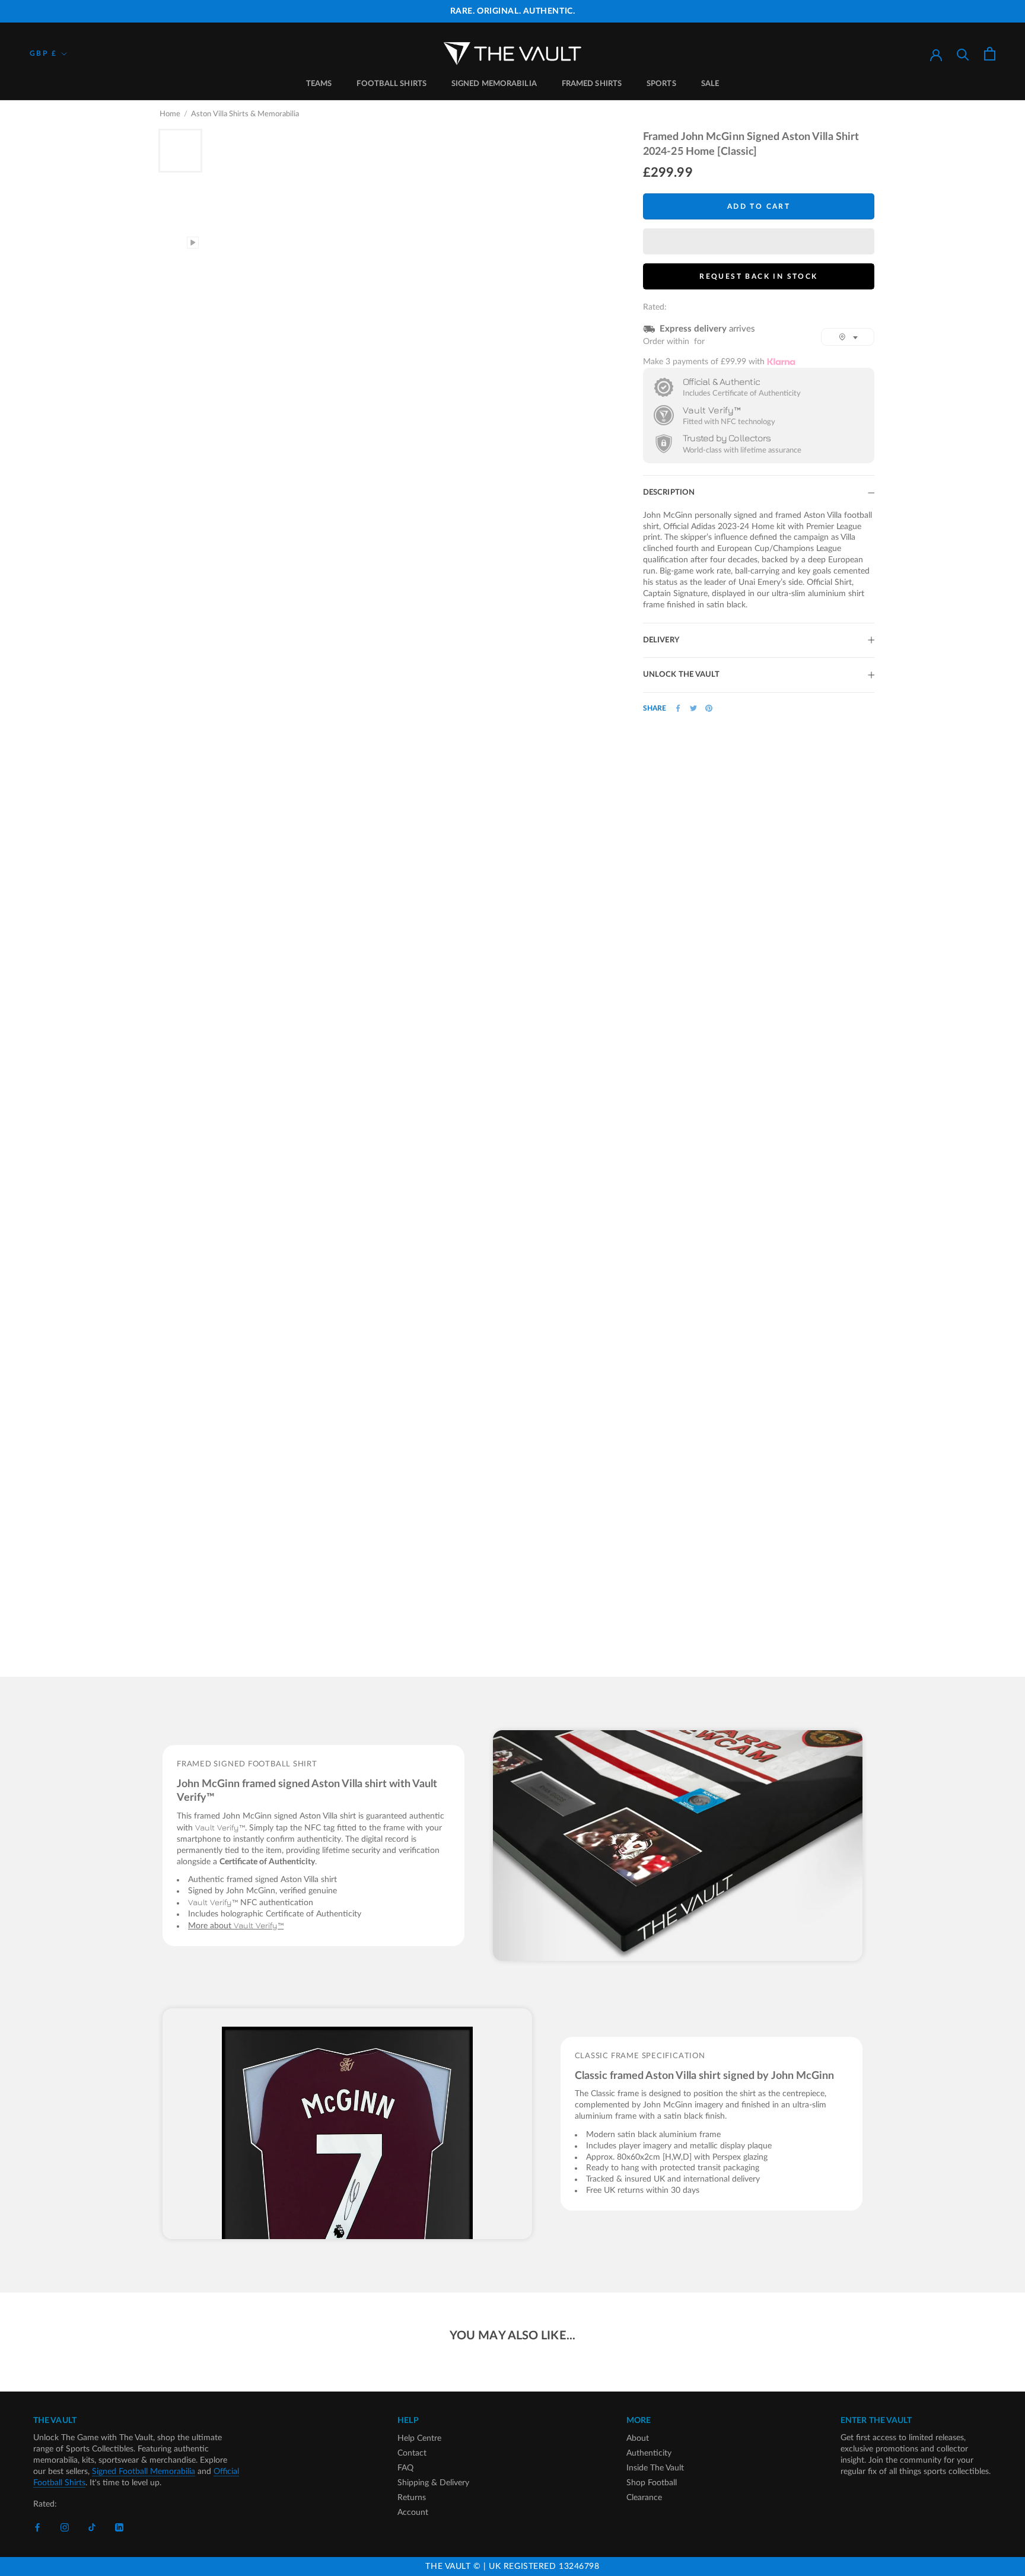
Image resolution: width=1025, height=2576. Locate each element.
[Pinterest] (709, 708)
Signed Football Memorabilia (144, 2472)
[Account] (936, 54)
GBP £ (43, 53)
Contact (412, 2453)
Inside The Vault (655, 2468)
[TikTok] (92, 2528)
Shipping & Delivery (433, 2483)
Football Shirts (391, 84)
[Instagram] (65, 2528)
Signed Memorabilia (494, 84)
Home (170, 114)
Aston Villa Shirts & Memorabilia (245, 114)
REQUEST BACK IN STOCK (758, 276)
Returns (412, 2498)
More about (236, 1926)
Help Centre (419, 2438)
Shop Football (652, 2483)
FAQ (405, 2468)
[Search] (963, 54)
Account (413, 2513)
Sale (710, 84)
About (638, 2438)
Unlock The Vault (682, 675)
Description (669, 493)
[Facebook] (678, 708)
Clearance (644, 2498)
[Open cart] (990, 54)
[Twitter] (693, 708)
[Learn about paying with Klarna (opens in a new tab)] (781, 362)
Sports (661, 84)
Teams (319, 84)
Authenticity (649, 2453)
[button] (759, 241)
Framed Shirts (592, 84)
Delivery (661, 640)
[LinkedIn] (119, 2528)
